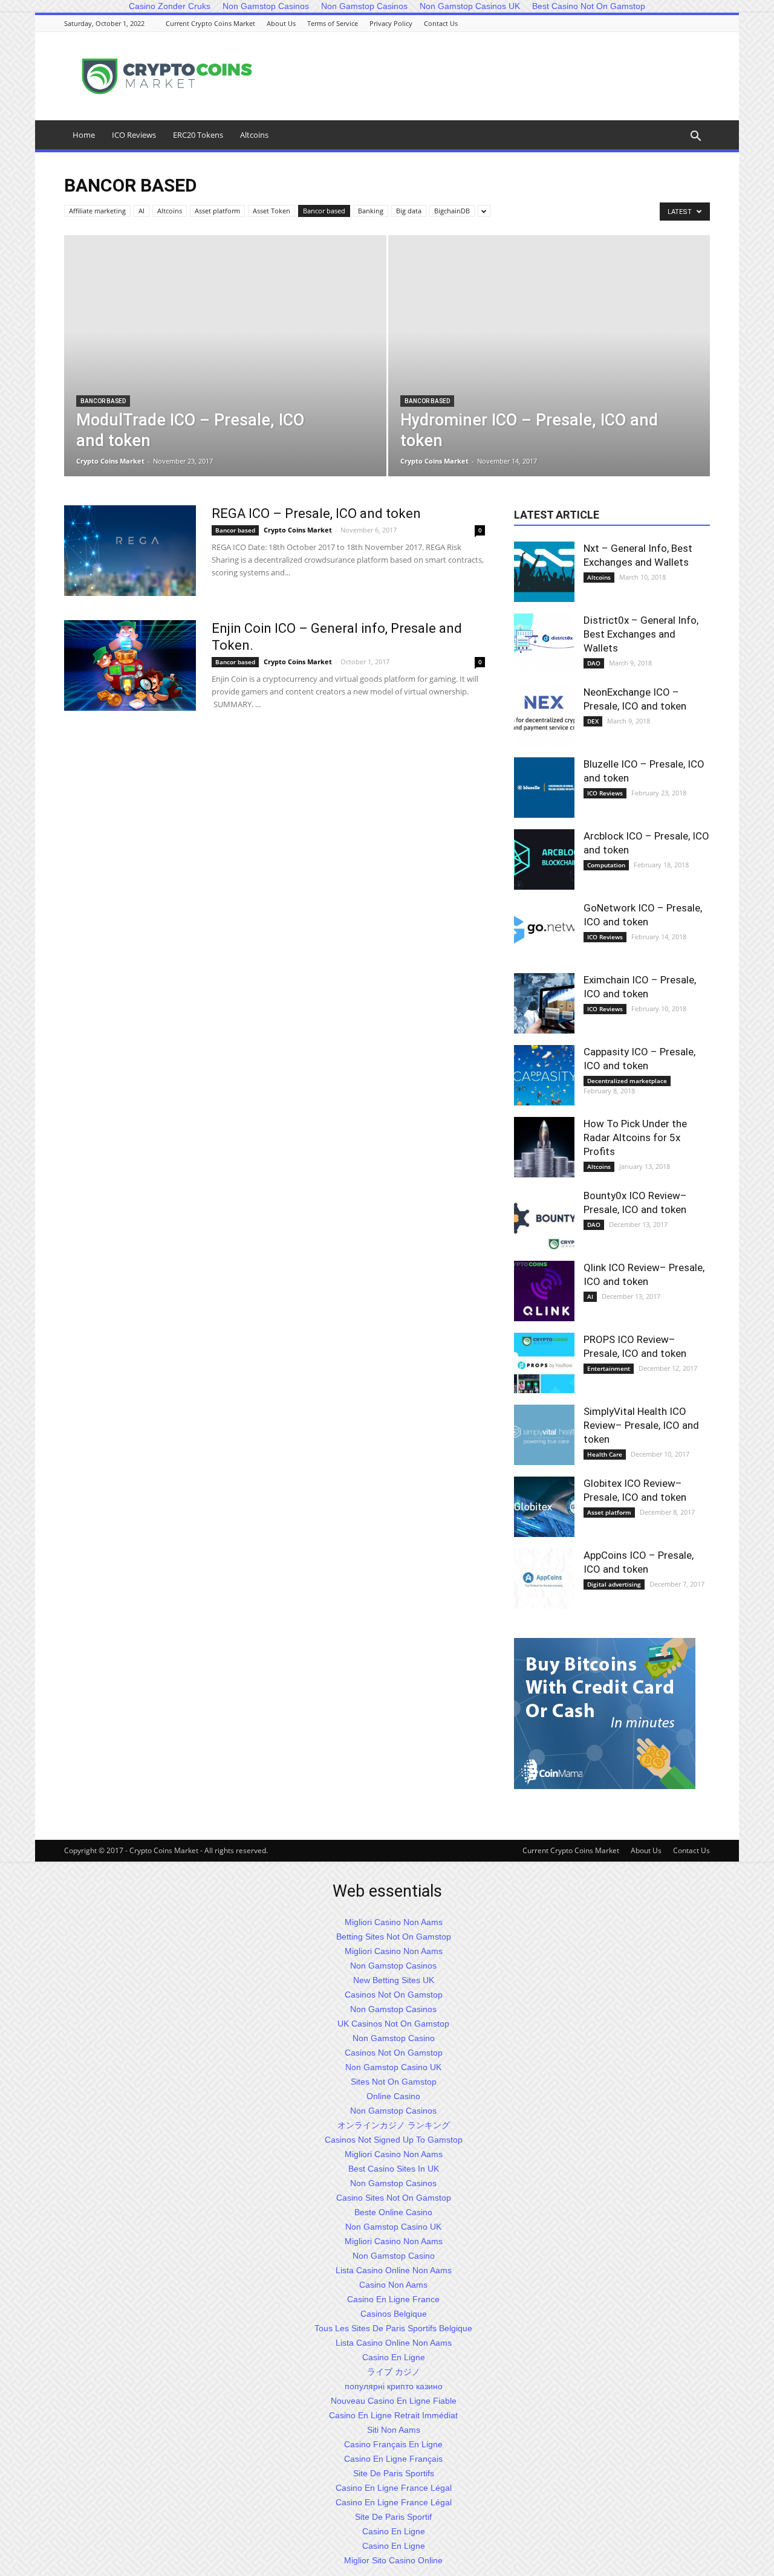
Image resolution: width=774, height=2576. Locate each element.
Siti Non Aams (394, 2430)
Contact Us (441, 23)
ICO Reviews (134, 135)
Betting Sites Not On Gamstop (394, 1937)
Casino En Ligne (394, 2357)
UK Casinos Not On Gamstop (393, 2024)
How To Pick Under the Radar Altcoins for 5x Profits (635, 1138)
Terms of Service (333, 23)
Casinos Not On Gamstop (394, 1995)
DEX (593, 721)
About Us (281, 23)
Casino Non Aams (393, 2285)
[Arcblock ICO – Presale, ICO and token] (544, 859)
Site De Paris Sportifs (394, 2473)
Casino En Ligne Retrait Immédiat (393, 2415)
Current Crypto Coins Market (210, 23)
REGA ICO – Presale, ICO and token (316, 513)
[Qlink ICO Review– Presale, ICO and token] (544, 1291)
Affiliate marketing (97, 211)
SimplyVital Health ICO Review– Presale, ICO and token (641, 1425)
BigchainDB (452, 211)
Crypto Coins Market (110, 461)
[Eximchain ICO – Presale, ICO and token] (544, 1003)
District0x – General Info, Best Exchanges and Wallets (641, 634)
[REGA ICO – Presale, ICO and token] (130, 551)
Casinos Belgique (394, 2314)
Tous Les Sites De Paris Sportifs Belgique (393, 2328)
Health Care (605, 1454)
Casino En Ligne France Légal (394, 2488)
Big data (409, 211)
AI (141, 211)
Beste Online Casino (393, 2212)
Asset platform (217, 211)
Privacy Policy (391, 23)
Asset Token (272, 211)
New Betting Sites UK (394, 1980)
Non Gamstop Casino (394, 2038)
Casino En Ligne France (393, 2299)
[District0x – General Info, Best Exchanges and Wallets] (544, 644)
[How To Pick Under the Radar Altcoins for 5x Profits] (544, 1147)
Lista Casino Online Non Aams (394, 2270)
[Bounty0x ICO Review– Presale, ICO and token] (544, 1219)
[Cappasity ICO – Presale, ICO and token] (544, 1075)
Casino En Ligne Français (393, 2459)
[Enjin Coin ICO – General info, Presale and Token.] (130, 665)
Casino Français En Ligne (393, 2444)
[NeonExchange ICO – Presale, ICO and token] (544, 716)
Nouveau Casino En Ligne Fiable (394, 2401)
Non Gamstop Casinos (393, 1966)
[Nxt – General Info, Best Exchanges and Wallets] (544, 572)
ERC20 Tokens (198, 135)
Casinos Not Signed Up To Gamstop (394, 2140)
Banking (371, 211)
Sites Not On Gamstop (394, 2082)
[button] (695, 137)
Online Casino (393, 2096)
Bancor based (324, 211)
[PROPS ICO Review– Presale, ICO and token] (544, 1363)
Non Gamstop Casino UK (393, 2067)
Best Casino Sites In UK (394, 2169)
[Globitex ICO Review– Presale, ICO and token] (544, 1507)
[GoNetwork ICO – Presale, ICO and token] (544, 931)
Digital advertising (614, 1584)
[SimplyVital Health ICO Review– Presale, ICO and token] (544, 1435)
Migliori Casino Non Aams (394, 1922)
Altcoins (254, 135)
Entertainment (609, 1368)
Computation (606, 865)
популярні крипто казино (394, 2386)
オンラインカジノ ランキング (394, 2125)
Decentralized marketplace (627, 1081)
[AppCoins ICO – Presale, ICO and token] (544, 1579)
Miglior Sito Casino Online (393, 2560)
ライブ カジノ (394, 2372)
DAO (594, 663)
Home (84, 135)
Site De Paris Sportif (393, 2517)
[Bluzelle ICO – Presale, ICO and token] (544, 788)
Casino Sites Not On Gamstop (394, 2198)
